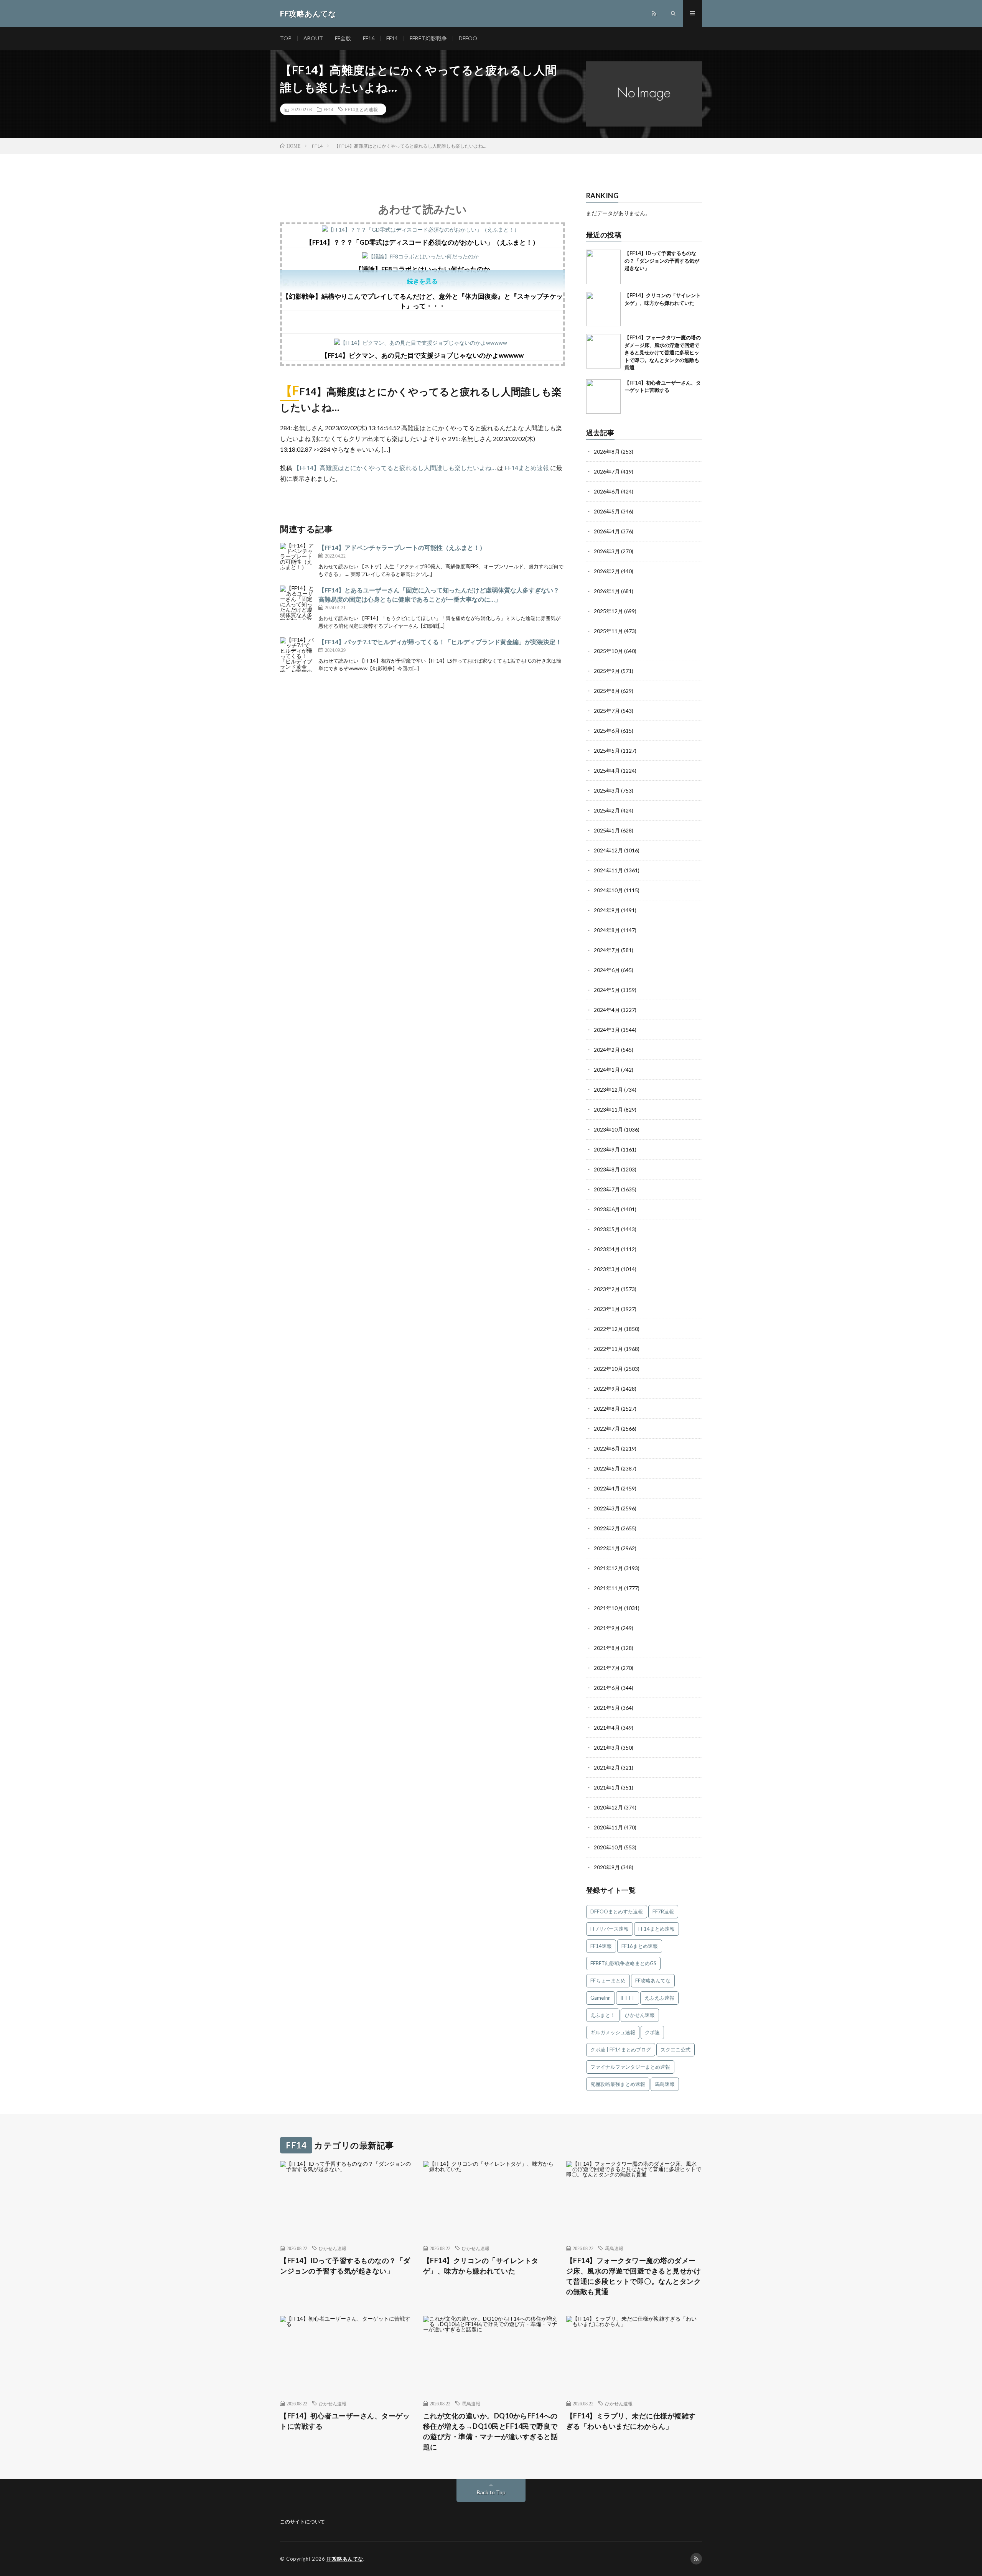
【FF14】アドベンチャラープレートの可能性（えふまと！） (402, 547)
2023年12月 (608, 1090)
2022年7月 (607, 1429)
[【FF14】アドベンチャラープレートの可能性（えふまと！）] (297, 560)
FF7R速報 (663, 1911)
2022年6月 (607, 1448)
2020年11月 (608, 1827)
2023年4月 (607, 1249)
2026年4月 (607, 531)
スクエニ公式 (676, 2050)
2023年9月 (607, 1149)
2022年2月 (607, 1528)
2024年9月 (607, 910)
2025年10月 (608, 651)
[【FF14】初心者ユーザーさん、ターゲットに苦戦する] (603, 396)
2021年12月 (608, 1568)
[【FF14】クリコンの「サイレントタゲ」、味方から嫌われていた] (603, 309)
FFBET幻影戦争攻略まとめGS (623, 1963)
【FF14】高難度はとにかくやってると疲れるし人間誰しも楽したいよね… (395, 468)
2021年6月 (607, 1688)
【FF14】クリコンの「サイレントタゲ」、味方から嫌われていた (481, 2266)
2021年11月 (608, 1588)
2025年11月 (608, 631)
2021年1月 (607, 1787)
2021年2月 (607, 1768)
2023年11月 (608, 1110)
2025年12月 (608, 611)
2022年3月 (607, 1508)
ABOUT (313, 38)
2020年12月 (608, 1807)
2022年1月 (607, 1548)
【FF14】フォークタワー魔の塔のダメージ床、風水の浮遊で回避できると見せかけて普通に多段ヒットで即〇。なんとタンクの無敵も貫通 (663, 352)
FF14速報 (601, 1946)
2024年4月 (607, 1010)
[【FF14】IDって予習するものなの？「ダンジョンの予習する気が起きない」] (603, 267)
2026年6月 (607, 491)
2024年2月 (607, 1050)
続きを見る (422, 281)
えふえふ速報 (659, 1998)
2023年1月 (607, 1309)
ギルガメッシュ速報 (613, 2032)
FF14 (392, 38)
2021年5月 (607, 1708)
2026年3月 (607, 551)
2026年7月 (607, 471)
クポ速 (652, 2032)
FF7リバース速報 (610, 1929)
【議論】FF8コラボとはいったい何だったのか (423, 269)
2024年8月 (607, 930)
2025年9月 (607, 671)
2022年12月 (608, 1329)
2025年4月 (607, 771)
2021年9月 (607, 1628)
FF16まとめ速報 (640, 1946)
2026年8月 (607, 452)
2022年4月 (607, 1488)
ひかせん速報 (640, 2015)
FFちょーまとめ (608, 1981)
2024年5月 (607, 990)
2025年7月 (607, 711)
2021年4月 (607, 1728)
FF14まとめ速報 (361, 109)
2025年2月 (607, 810)
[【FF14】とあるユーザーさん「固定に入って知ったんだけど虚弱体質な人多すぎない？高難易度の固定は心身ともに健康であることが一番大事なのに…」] (297, 603)
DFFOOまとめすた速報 (617, 1911)
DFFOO (468, 38)
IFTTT (628, 1998)
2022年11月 (608, 1349)
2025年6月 (607, 731)
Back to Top (491, 2492)
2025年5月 (607, 751)
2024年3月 (607, 1030)
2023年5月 (607, 1229)
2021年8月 (607, 1648)
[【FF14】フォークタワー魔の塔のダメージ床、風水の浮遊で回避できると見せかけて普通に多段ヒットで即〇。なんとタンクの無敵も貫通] (603, 351)
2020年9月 (607, 1867)
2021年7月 (607, 1668)
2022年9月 (607, 1389)
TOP (286, 38)
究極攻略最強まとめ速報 (618, 2084)
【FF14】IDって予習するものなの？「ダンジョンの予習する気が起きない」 (662, 261)
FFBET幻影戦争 (428, 38)
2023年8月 (607, 1169)
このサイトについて (302, 2522)
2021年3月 (607, 1748)
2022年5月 (607, 1468)
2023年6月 (607, 1209)
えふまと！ (603, 2015)
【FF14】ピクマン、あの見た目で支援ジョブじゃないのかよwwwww (422, 355)
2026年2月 (607, 571)
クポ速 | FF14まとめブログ (621, 2050)
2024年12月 (608, 850)
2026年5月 (607, 511)
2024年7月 (607, 950)
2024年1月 (607, 1070)
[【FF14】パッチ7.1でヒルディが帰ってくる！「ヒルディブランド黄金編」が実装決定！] (297, 655)
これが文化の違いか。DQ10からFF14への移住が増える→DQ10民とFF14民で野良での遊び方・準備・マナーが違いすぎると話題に (491, 2431)
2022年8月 (607, 1409)
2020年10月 (608, 1847)
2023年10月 (608, 1129)
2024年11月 (608, 870)
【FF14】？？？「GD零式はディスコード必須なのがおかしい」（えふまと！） (422, 242)
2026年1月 (607, 591)
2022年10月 (608, 1369)
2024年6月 (607, 970)
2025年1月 (607, 830)
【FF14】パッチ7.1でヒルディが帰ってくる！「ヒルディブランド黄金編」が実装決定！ (440, 642)
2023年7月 (607, 1189)
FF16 (369, 38)
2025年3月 (607, 790)
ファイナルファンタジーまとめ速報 (630, 2067)
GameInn (601, 1998)
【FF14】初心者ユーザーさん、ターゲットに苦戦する (345, 2421)
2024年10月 (608, 890)
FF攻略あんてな (653, 1981)
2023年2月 (607, 1289)
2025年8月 (607, 691)
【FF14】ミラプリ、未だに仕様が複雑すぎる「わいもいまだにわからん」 (631, 2421)
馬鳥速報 (665, 2084)
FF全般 (343, 38)
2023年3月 (607, 1269)
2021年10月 (608, 1608)
